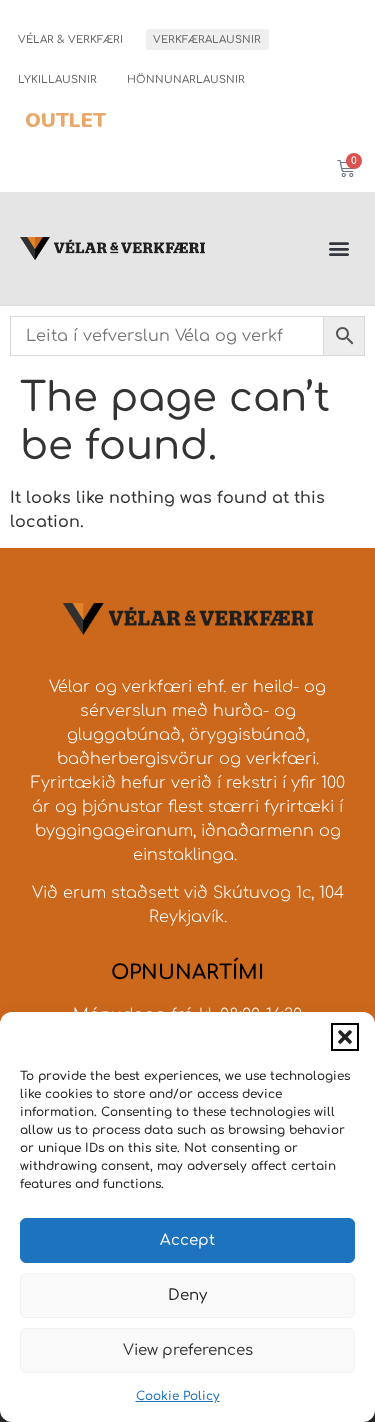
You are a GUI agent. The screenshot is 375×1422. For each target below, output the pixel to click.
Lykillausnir (57, 79)
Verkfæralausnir (207, 39)
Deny (187, 1295)
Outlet (65, 120)
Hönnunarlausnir (186, 79)
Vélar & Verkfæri (70, 39)
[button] (345, 1037)
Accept (187, 1240)
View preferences (188, 1350)
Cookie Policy (178, 1396)
